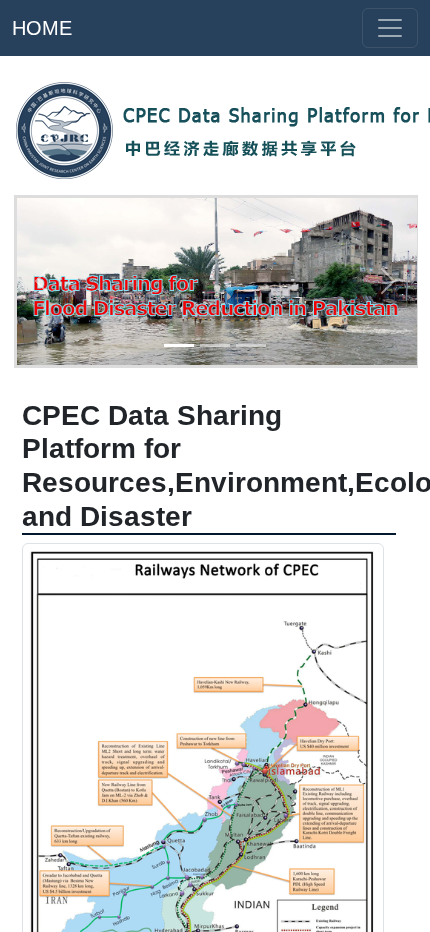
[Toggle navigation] (390, 28)
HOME (42, 28)
